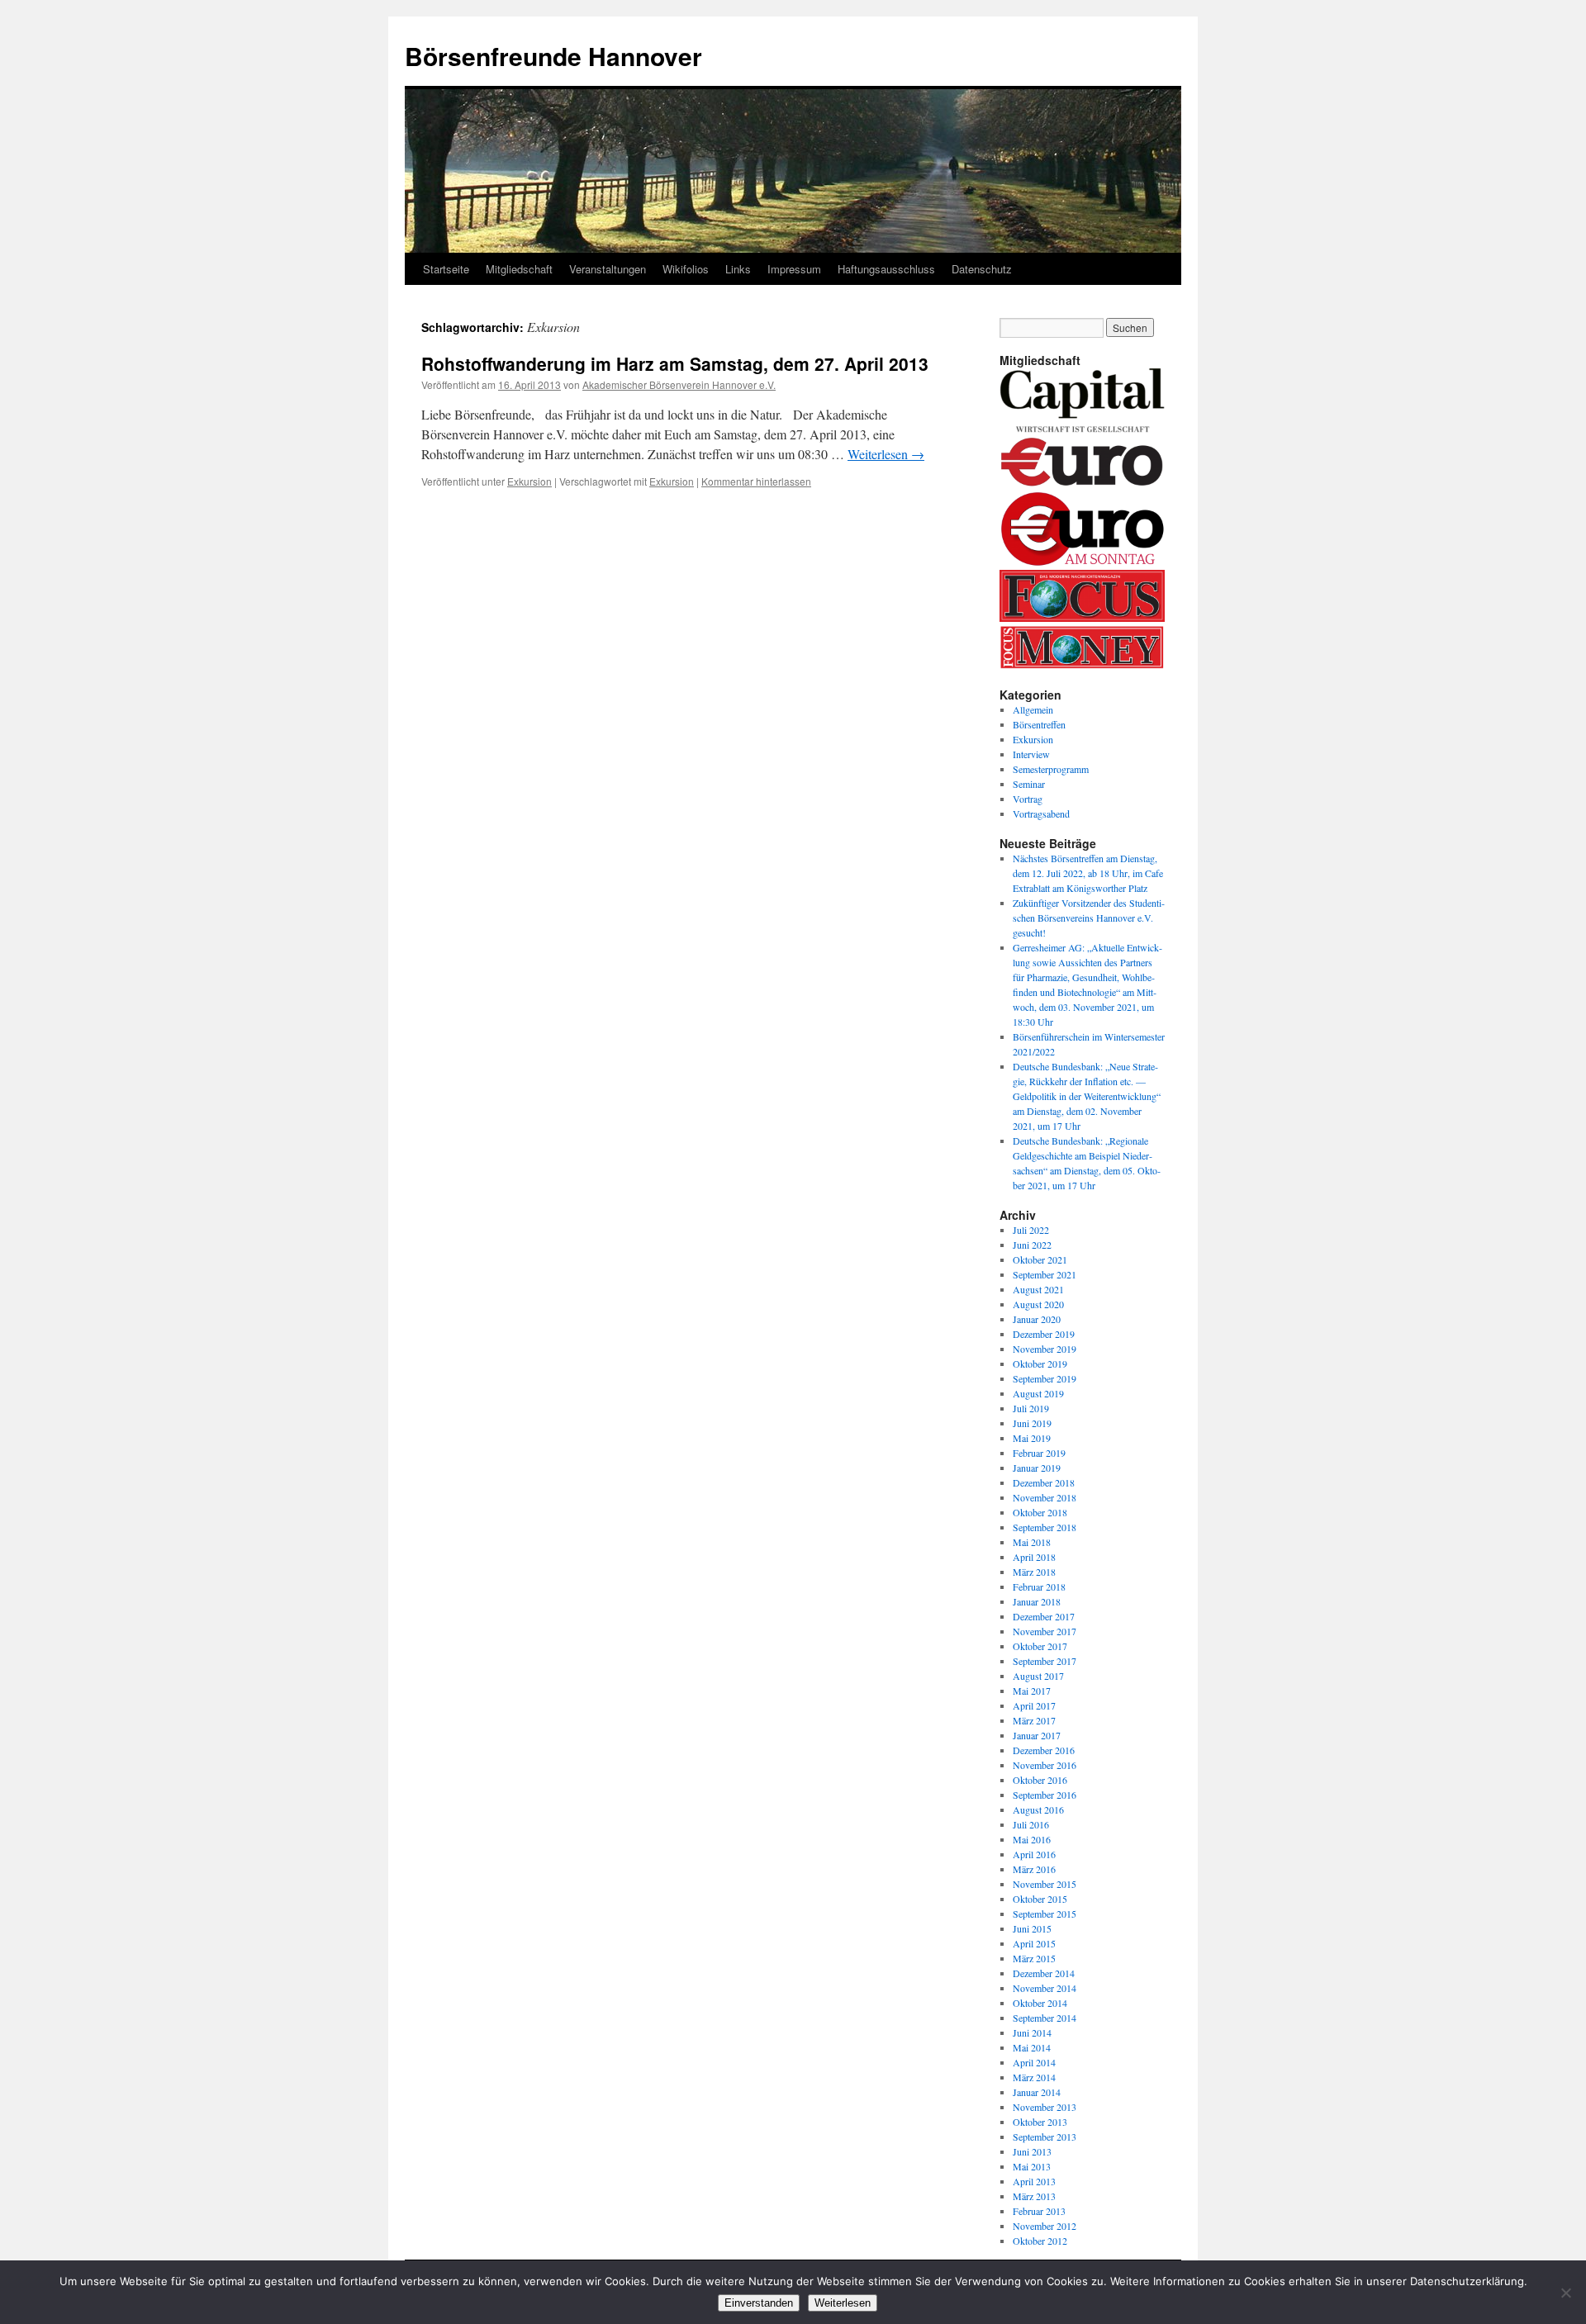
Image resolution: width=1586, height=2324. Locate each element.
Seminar (1029, 784)
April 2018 (1034, 1557)
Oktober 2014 (1040, 2003)
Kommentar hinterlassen (756, 481)
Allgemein (1033, 709)
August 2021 (1038, 1289)
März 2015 (1034, 1958)
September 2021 (1045, 1274)
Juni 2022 (1032, 1245)
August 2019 (1038, 1393)
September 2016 (1045, 1795)
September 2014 (1045, 2018)
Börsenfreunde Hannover (553, 56)
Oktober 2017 (1040, 1646)
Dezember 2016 (1044, 1750)
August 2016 (1038, 1809)
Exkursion (529, 481)
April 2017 (1034, 1705)
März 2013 (1034, 2196)
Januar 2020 (1037, 1319)
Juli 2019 (1031, 1408)
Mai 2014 (1032, 2047)
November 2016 (1045, 1765)
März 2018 (1034, 1572)
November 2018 (1045, 1497)
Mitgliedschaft (519, 269)
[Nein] (1565, 2293)
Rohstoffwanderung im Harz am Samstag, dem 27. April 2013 (675, 363)
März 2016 (1034, 1869)
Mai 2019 (1032, 1438)
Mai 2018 (1032, 1542)
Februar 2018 (1039, 1586)
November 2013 (1045, 2107)
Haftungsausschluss (886, 269)
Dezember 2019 (1044, 1334)
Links (738, 269)
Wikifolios (686, 269)
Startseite (446, 269)
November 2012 (1045, 2226)
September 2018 (1045, 1527)
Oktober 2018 (1040, 1512)
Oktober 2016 (1040, 1780)
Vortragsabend (1041, 813)
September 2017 (1045, 1661)
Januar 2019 (1037, 1468)
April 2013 (1034, 2181)
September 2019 (1045, 1378)
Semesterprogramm (1051, 769)
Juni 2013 (1032, 2151)
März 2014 (1034, 2077)
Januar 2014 (1037, 2092)
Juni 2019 (1032, 1423)
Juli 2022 (1031, 1230)
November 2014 (1045, 1988)
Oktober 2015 (1040, 1899)
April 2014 (1034, 2062)
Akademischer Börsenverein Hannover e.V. (679, 384)
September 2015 (1045, 1914)
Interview (1031, 754)
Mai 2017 (1032, 1691)
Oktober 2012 (1040, 2241)
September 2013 (1045, 2137)
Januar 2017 (1037, 1735)
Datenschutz (982, 269)
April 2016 (1034, 1854)
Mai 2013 (1032, 2166)
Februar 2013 (1039, 2211)
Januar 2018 (1037, 1601)
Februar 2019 (1039, 1453)
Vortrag (1028, 799)
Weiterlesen (886, 454)
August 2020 (1038, 1304)
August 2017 (1038, 1676)
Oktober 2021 (1040, 1259)
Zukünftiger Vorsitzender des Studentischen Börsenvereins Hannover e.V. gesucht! (1089, 918)
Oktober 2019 (1040, 1364)
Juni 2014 (1032, 2032)
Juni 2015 (1032, 1928)
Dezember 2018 (1044, 1482)
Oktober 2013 (1040, 2122)
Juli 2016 (1031, 1824)
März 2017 (1034, 1720)
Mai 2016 (1032, 1839)
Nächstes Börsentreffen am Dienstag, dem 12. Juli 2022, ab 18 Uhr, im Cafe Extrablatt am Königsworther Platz (1088, 873)
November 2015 (1045, 1884)
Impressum (794, 269)
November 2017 (1045, 1631)
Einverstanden (759, 2303)
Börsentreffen (1039, 724)
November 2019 (1045, 1349)
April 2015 (1034, 1943)
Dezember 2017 (1044, 1616)
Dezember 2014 (1044, 1973)
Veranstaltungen (608, 269)
